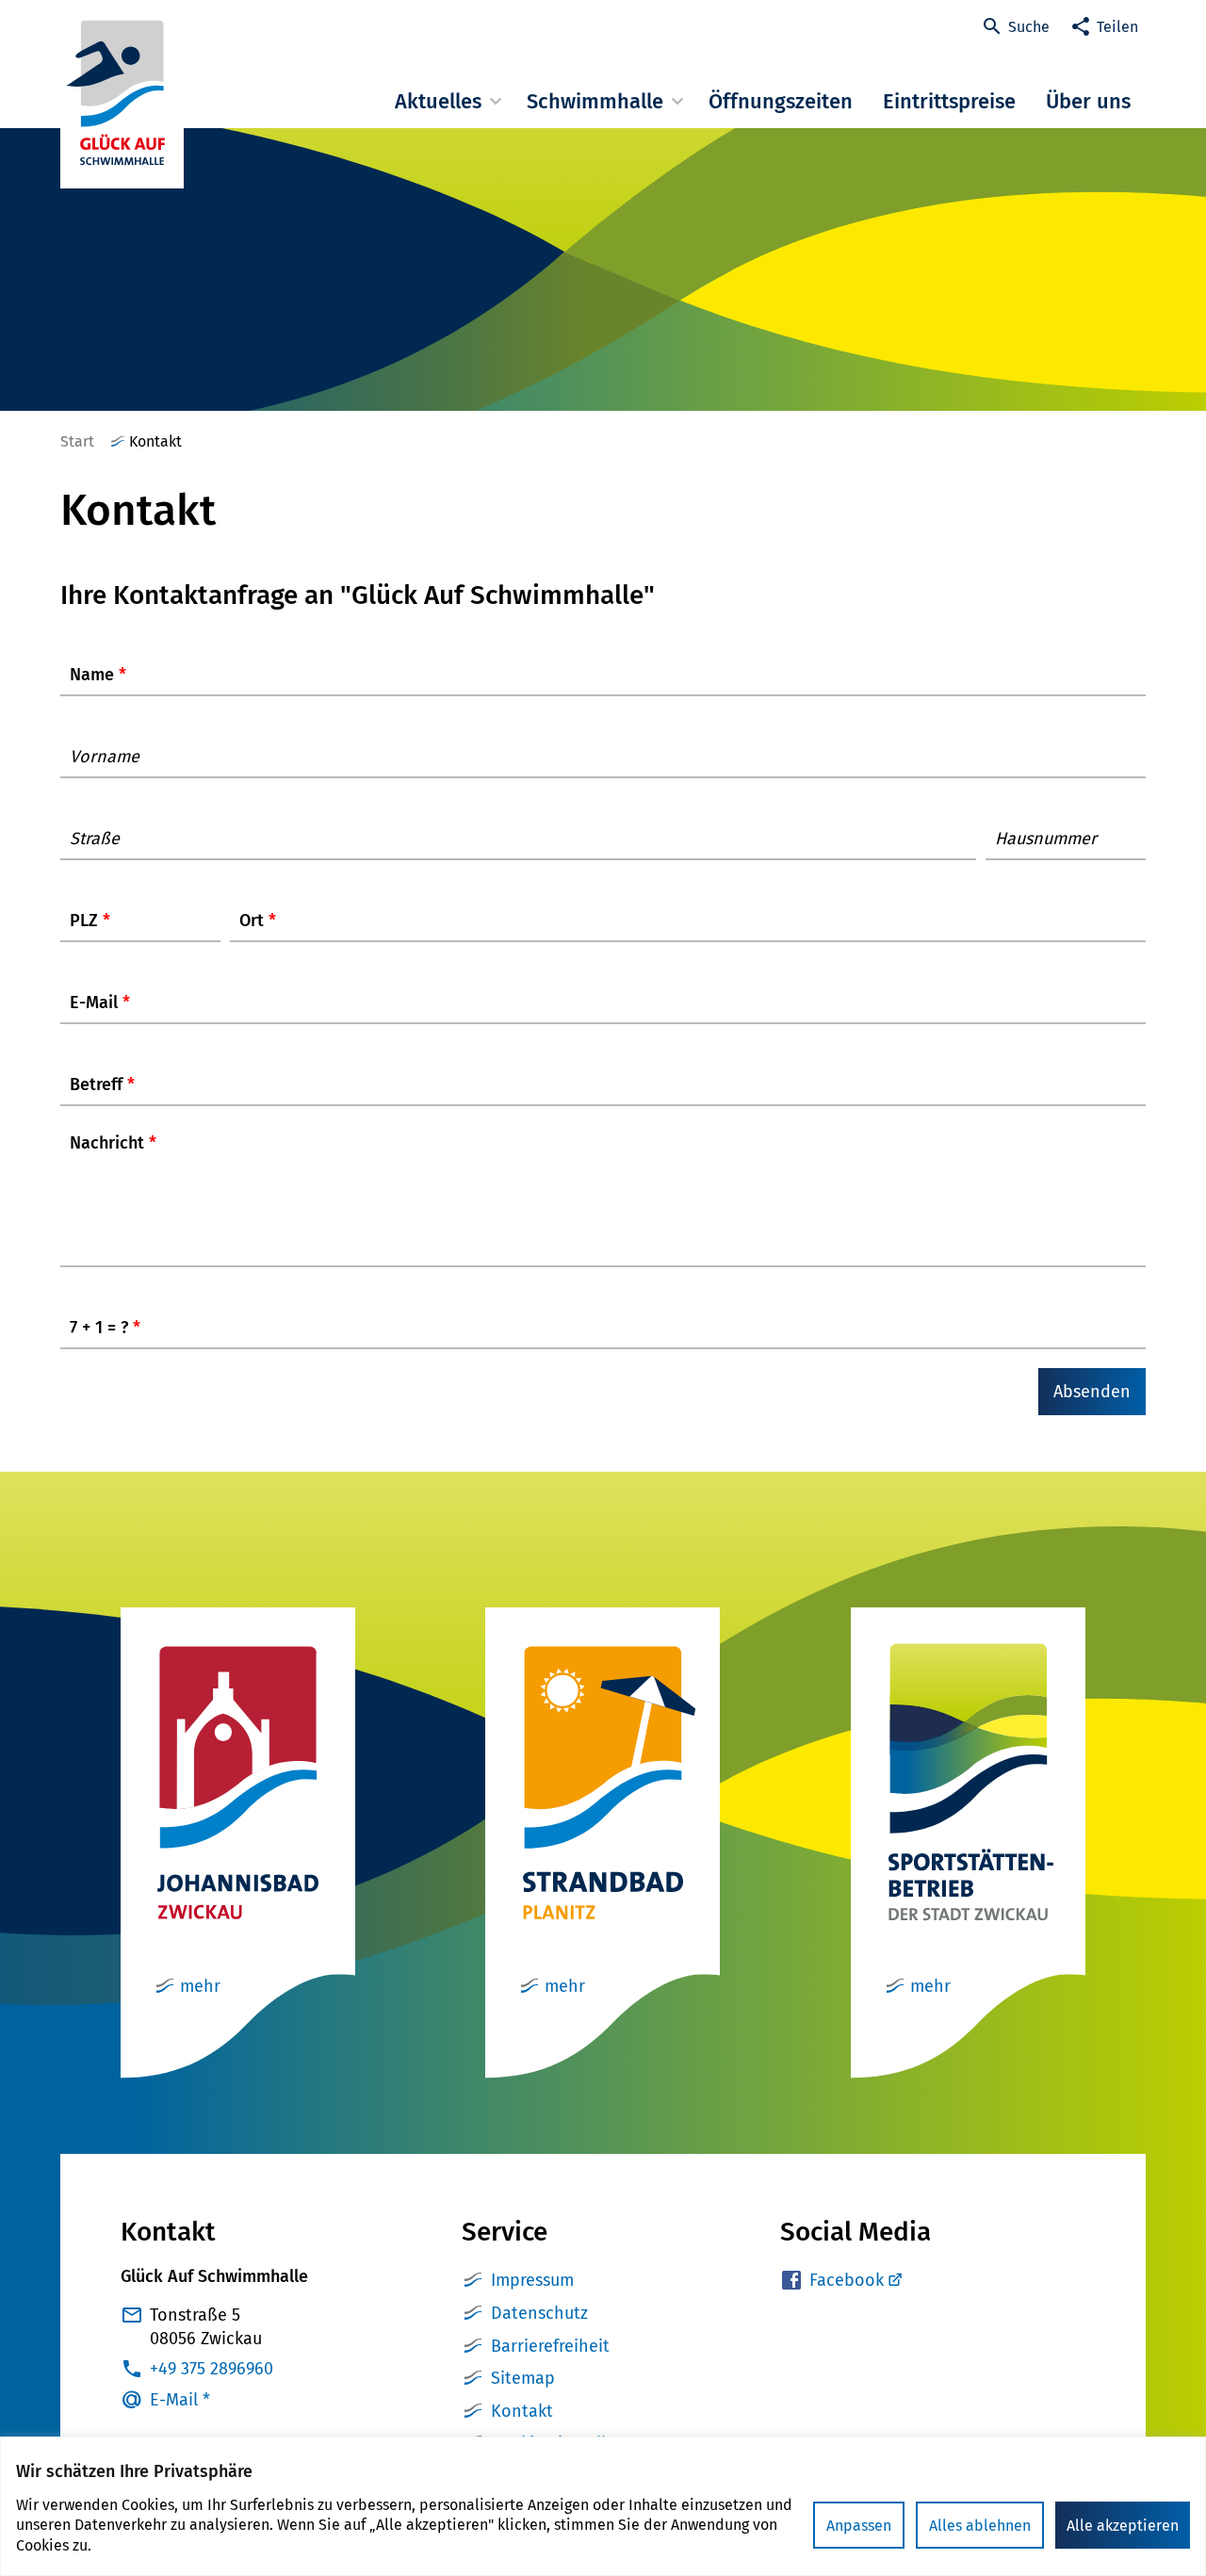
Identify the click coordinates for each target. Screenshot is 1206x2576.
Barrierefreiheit (550, 2346)
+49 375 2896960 (212, 2369)
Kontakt (522, 2411)
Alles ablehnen (980, 2526)
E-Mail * (180, 2400)
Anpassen (859, 2526)
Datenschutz (539, 2313)
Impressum (532, 2280)
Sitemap (523, 2378)
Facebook (847, 2280)
